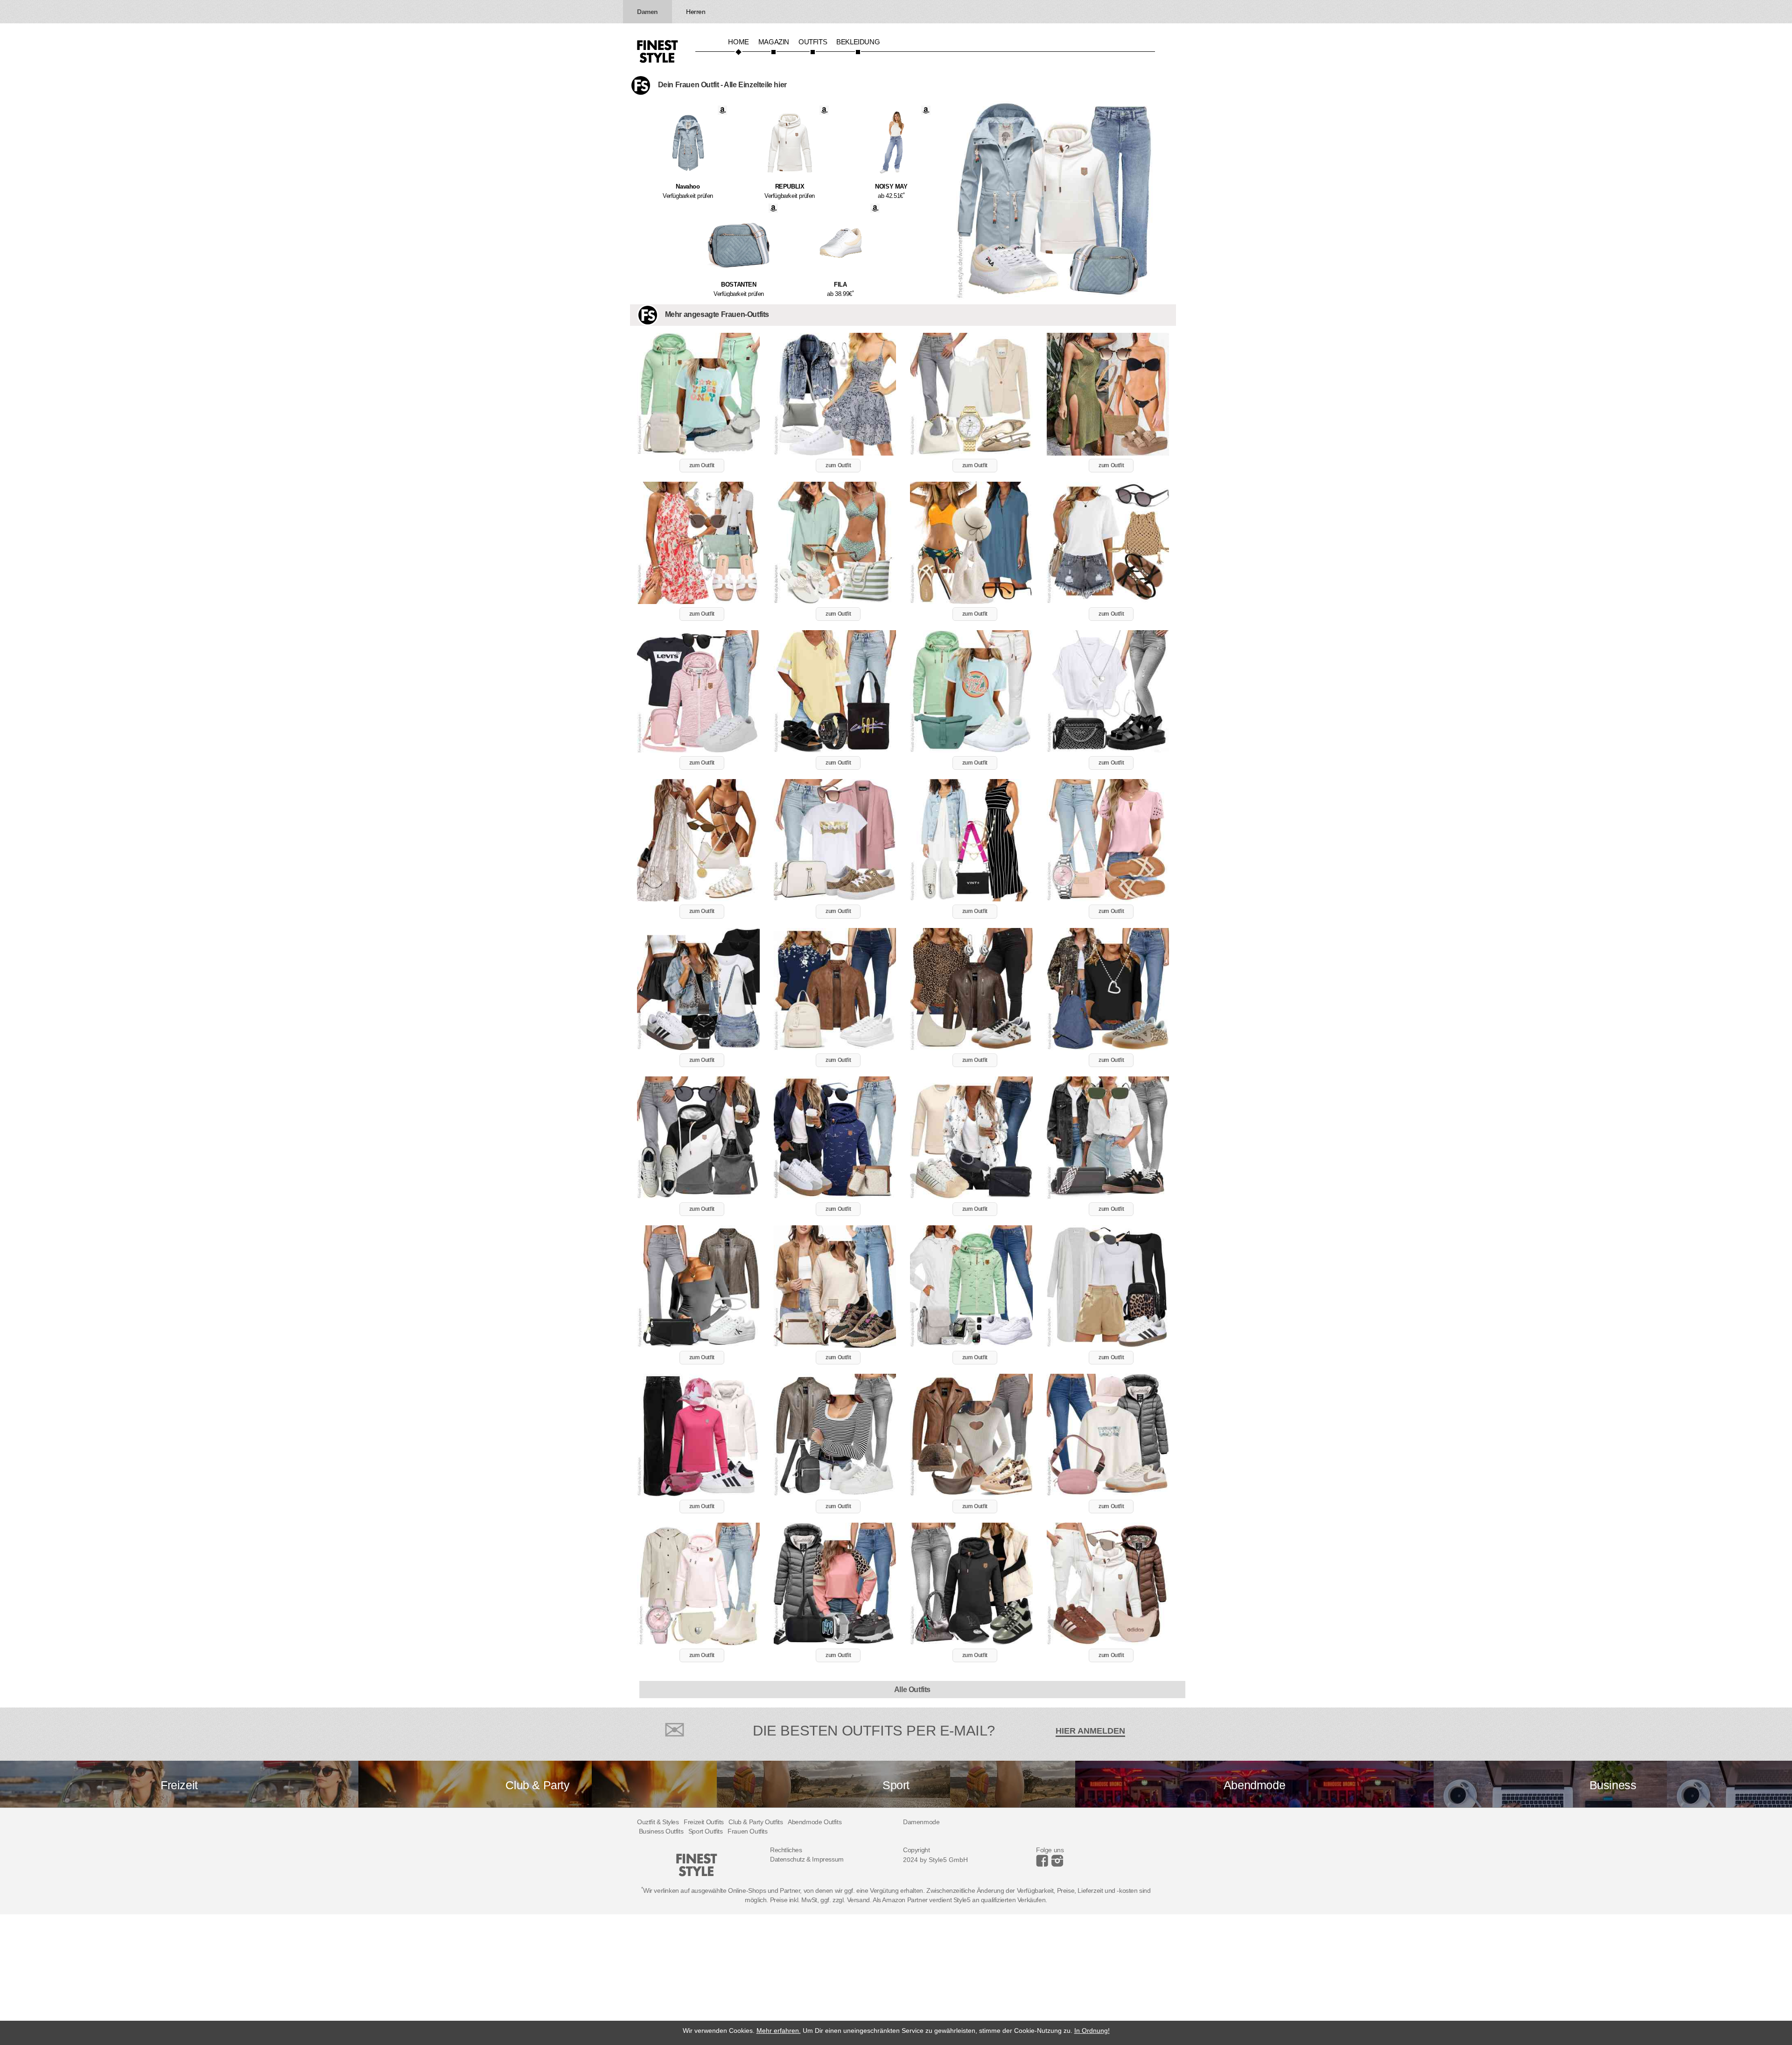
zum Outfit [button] (702, 465)
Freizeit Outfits (704, 1822)
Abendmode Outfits (815, 1822)
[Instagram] (1044, 1864)
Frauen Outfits (747, 1831)
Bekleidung (858, 42)
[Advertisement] (280, 1980)
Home (738, 42)
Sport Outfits (706, 1831)
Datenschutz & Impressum (807, 1859)
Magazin (774, 42)
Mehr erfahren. (779, 2031)
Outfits (813, 42)
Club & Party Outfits (756, 1822)
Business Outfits (661, 1831)
